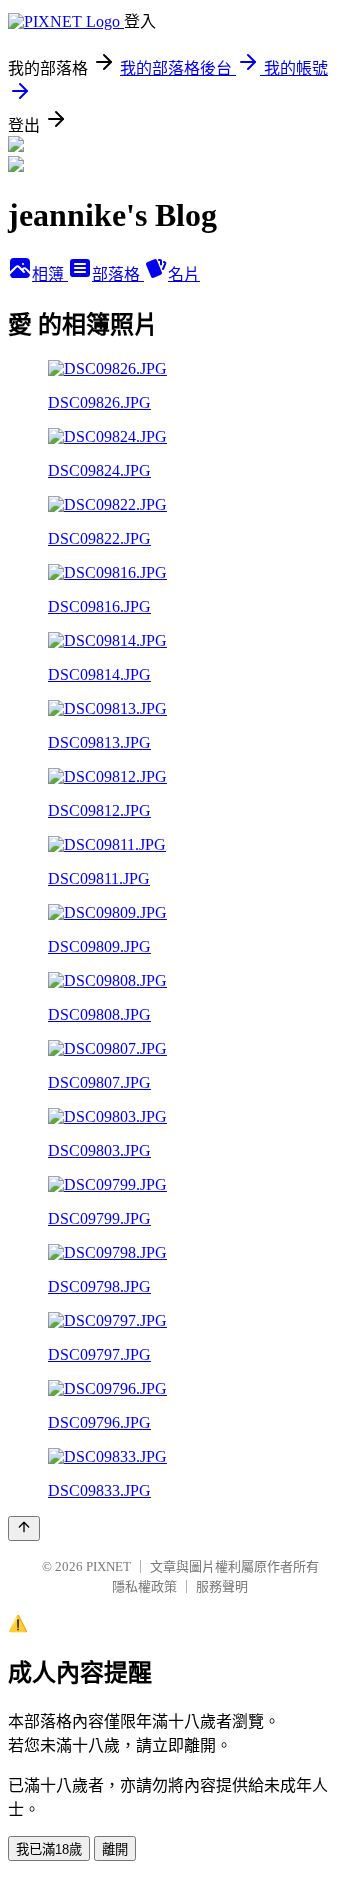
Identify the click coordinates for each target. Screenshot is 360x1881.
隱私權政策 (144, 1586)
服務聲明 (222, 1586)
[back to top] (24, 1528)
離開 (115, 1849)
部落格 (118, 274)
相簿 (50, 274)
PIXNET (108, 1566)
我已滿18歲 (49, 1849)
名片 (184, 274)
